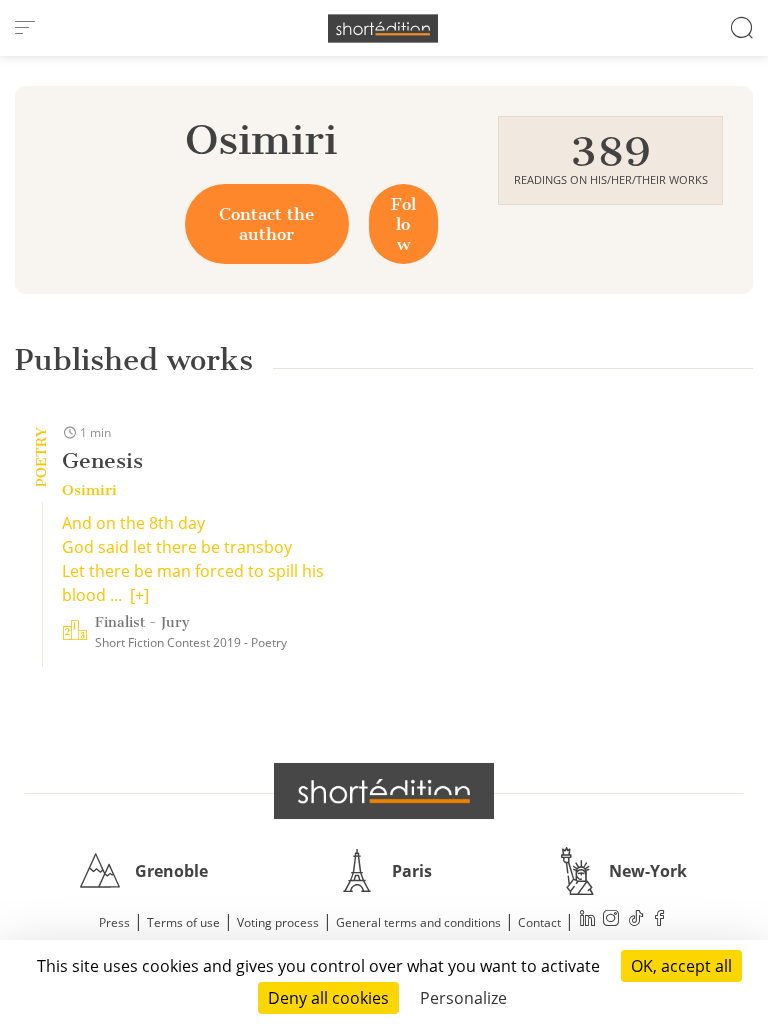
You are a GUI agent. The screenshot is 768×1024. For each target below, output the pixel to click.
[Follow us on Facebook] (660, 920)
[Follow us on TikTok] (636, 920)
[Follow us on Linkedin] (588, 920)
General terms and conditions (418, 922)
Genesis (102, 460)
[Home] (383, 28)
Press (114, 922)
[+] (139, 595)
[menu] (25, 28)
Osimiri (89, 490)
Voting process (278, 922)
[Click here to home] (384, 791)
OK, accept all (681, 966)
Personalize (463, 998)
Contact (539, 922)
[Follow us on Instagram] (612, 920)
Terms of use (183, 922)
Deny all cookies (328, 998)
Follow (403, 224)
